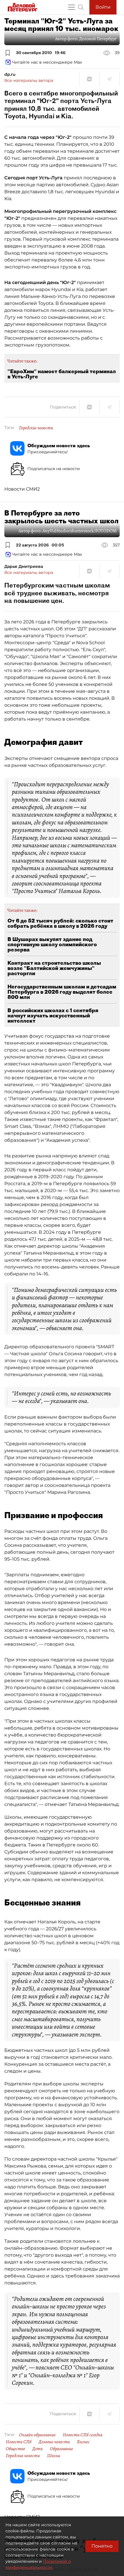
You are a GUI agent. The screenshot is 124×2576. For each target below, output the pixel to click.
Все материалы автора (29, 80)
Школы (54, 2456)
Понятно (102, 2546)
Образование (61, 2449)
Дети (37, 2449)
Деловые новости (54, 2442)
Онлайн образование (37, 2435)
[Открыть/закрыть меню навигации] (72, 7)
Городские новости (36, 428)
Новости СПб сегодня (83, 2435)
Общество (15, 2449)
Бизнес (83, 2442)
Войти (103, 7)
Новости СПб (19, 2442)
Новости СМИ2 (22, 489)
